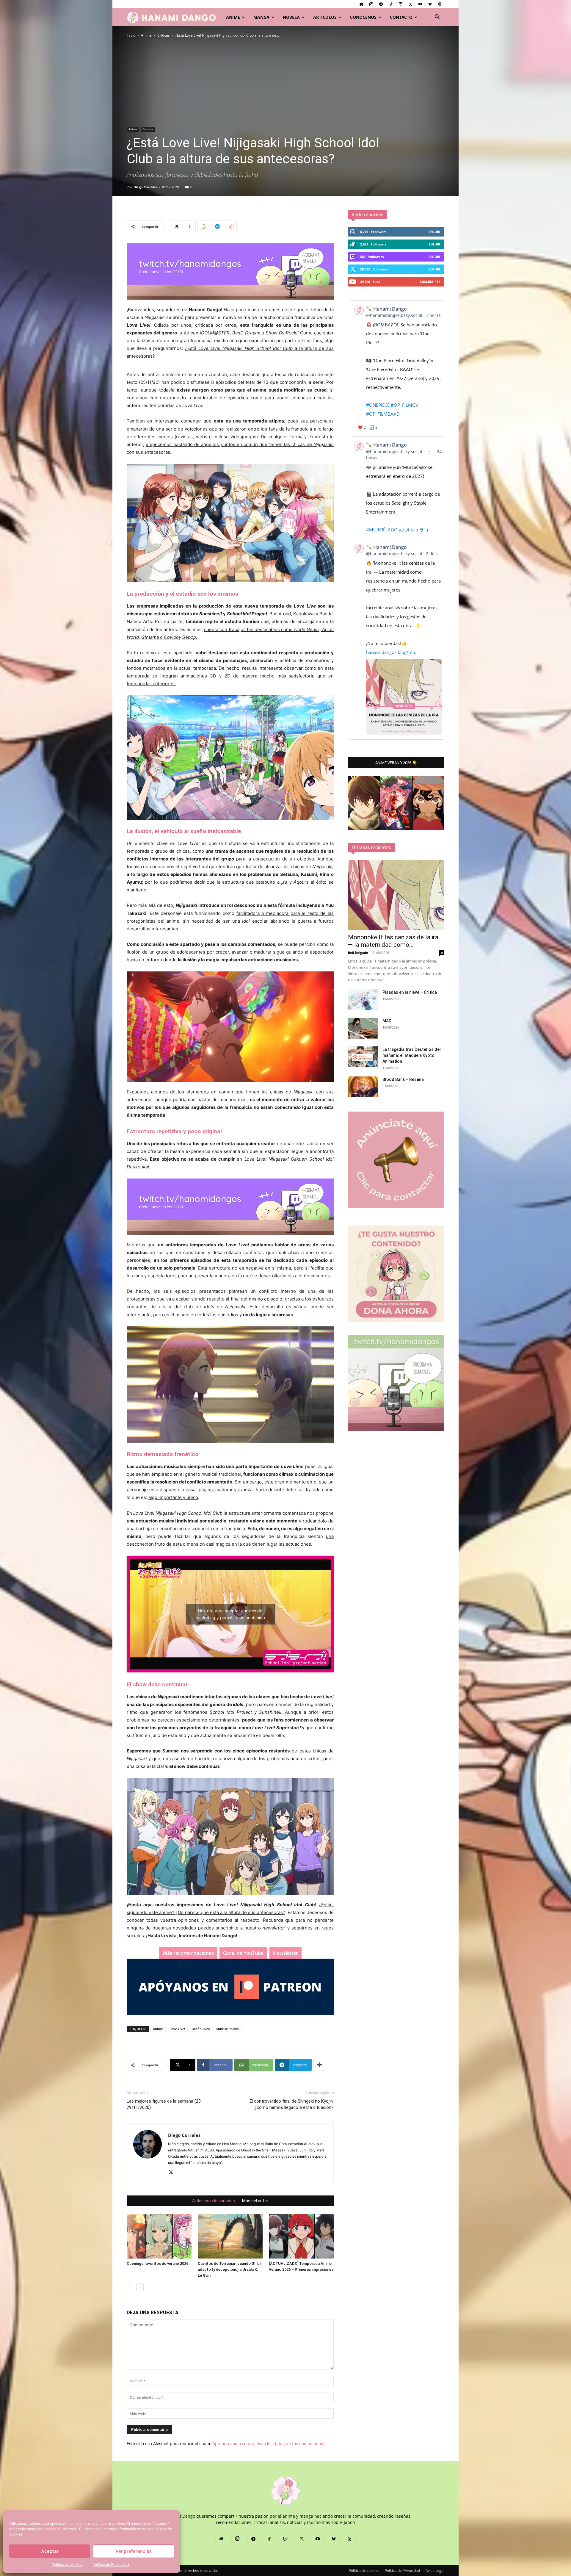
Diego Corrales (145, 187)
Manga (261, 17)
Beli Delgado (358, 953)
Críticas (164, 35)
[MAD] (363, 1028)
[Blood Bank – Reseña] (363, 1087)
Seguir (434, 232)
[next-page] (140, 2287)
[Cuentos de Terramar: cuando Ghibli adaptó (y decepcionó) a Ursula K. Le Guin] (230, 2236)
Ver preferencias (134, 2551)
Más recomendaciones (188, 1953)
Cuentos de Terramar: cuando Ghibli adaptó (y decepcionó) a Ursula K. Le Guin (230, 2269)
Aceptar (50, 2551)
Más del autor (255, 2201)
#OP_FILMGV (404, 405)
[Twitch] (401, 4)
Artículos (325, 17)
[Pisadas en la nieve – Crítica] (363, 1000)
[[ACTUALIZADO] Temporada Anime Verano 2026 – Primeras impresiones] (301, 2236)
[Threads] (440, 4)
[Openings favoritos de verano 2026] (159, 2236)
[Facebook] (190, 226)
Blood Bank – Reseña (403, 1079)
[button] (437, 18)
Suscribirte (430, 282)
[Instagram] (371, 4)
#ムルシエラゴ (414, 530)
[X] (410, 4)
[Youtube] (420, 4)
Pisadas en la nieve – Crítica (410, 992)
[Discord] (361, 4)
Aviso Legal (435, 2570)
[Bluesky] (430, 4)
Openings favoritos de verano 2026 (157, 2263)
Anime (233, 17)
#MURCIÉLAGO (382, 530)
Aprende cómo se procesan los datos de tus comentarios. (268, 2443)
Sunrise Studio (228, 2029)
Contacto (401, 17)
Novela (291, 17)
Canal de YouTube (243, 1953)
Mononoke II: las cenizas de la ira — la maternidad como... (393, 941)
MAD (387, 1021)
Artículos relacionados (214, 2201)
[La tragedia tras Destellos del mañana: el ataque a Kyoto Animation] (363, 1057)
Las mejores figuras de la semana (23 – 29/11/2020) (166, 2104)
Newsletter (285, 1953)
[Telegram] (381, 4)
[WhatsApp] (203, 226)
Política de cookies (68, 2565)
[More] (320, 2065)
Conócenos (363, 17)
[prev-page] (130, 2287)
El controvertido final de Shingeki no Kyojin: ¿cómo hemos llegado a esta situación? (292, 2104)
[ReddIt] (231, 226)
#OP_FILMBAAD (383, 414)
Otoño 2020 (201, 2029)
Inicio (131, 35)
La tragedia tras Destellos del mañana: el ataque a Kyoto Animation (412, 1055)
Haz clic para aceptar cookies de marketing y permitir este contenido (230, 1614)
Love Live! (177, 2029)
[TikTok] (391, 4)
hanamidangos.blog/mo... (392, 652)
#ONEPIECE (378, 405)
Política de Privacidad (111, 2565)
